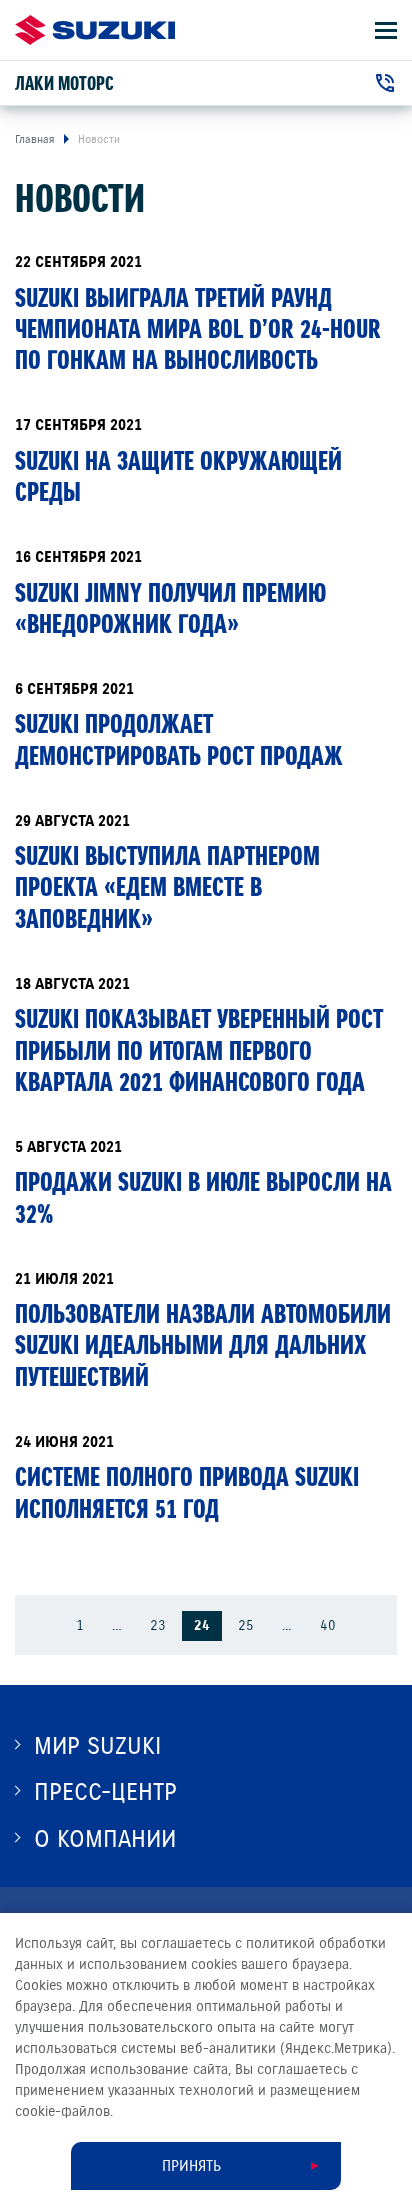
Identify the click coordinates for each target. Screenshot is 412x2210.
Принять (191, 2166)
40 (328, 1625)
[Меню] (386, 30)
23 (158, 1625)
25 (246, 1625)
